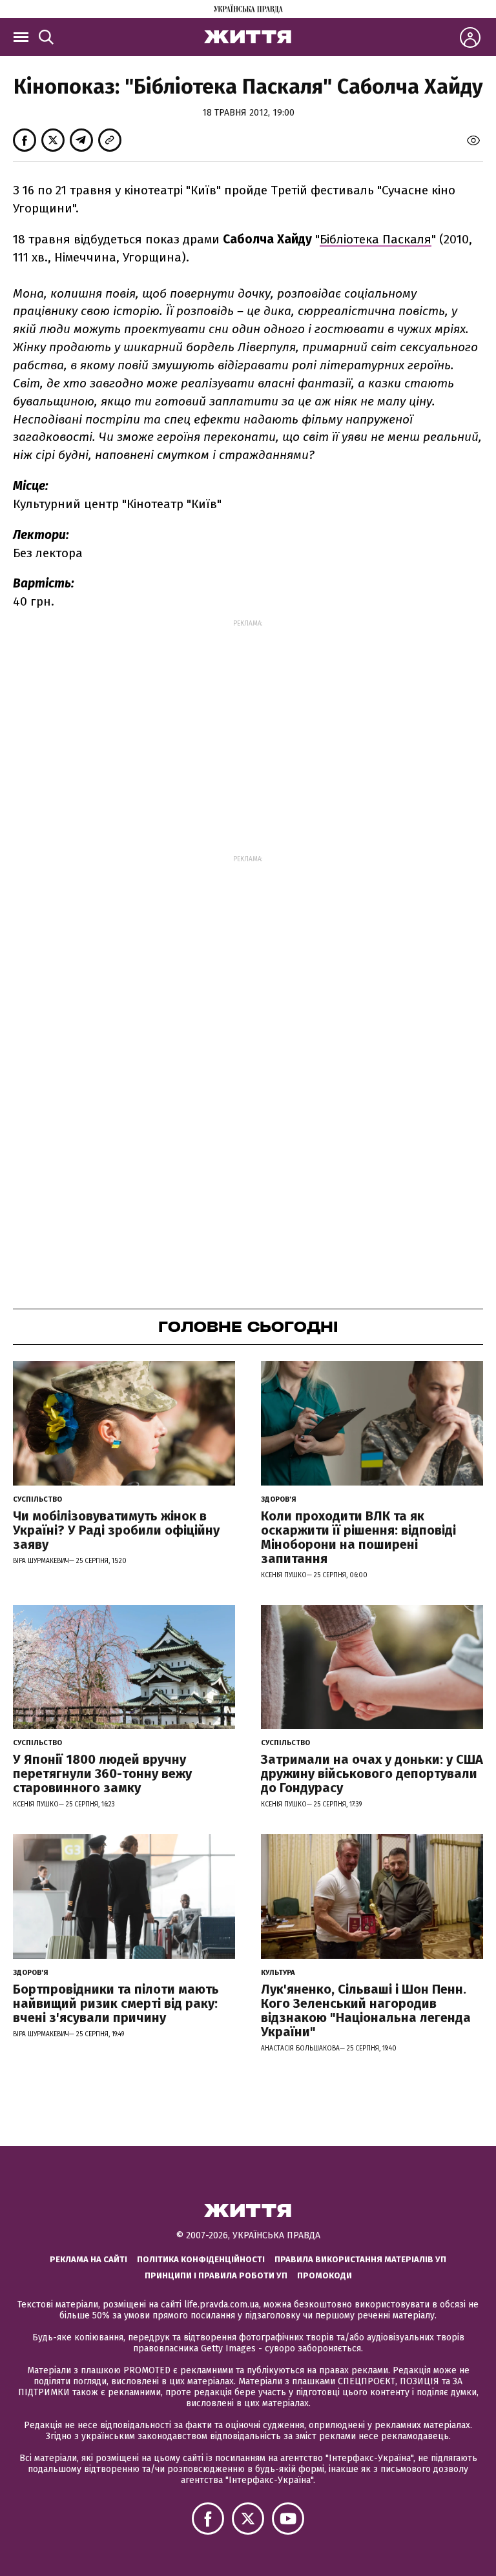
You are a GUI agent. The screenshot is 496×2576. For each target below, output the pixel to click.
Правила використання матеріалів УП (360, 2259)
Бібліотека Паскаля (376, 239)
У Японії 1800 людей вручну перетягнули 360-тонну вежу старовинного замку (102, 1774)
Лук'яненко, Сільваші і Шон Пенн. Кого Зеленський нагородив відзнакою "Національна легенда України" (366, 2010)
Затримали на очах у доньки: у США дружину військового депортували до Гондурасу (372, 1774)
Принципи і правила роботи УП (216, 2275)
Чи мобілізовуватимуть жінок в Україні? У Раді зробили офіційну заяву (116, 1530)
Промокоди (325, 2275)
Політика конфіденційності (201, 2259)
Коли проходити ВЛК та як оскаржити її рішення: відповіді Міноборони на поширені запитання (358, 1537)
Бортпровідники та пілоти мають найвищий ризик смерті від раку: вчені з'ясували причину (116, 2003)
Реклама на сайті (88, 2259)
